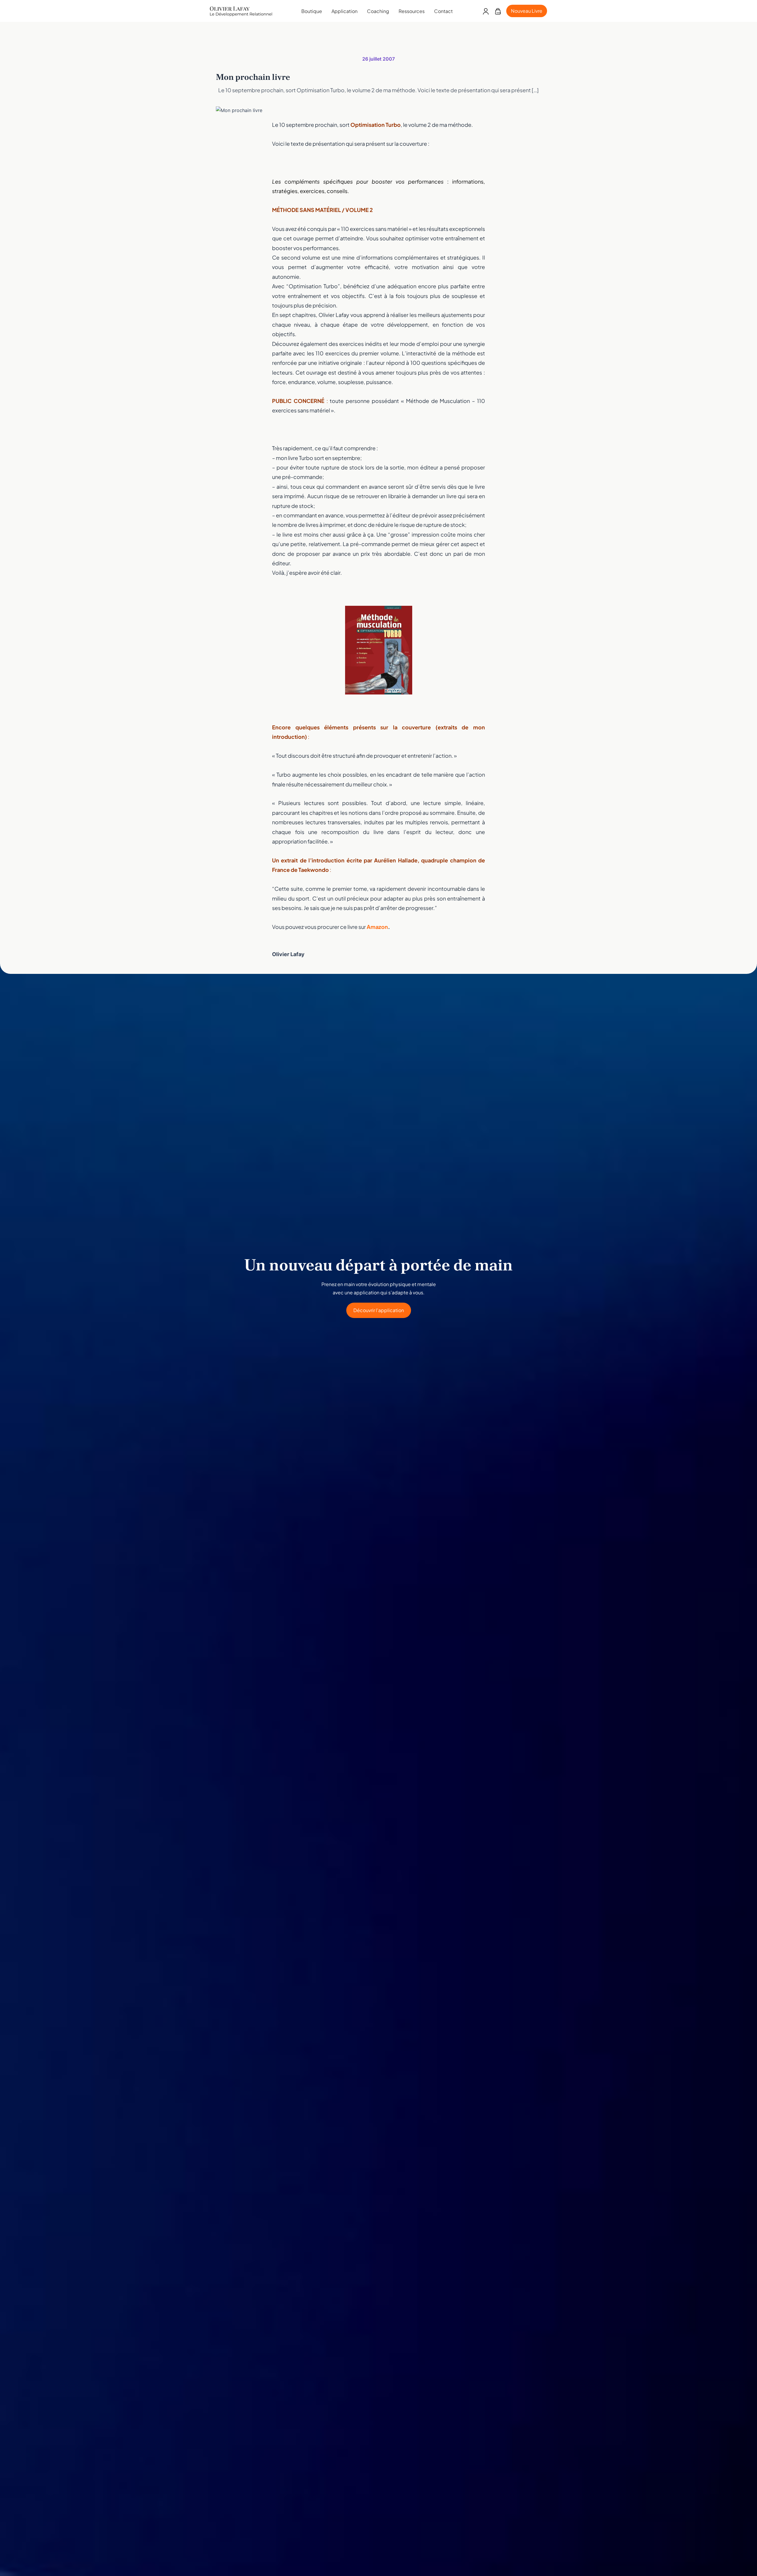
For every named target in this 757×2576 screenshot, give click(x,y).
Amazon (377, 927)
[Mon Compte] (486, 11)
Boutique (312, 11)
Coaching (378, 11)
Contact (443, 11)
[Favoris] (498, 11)
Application (344, 11)
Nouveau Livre (527, 11)
